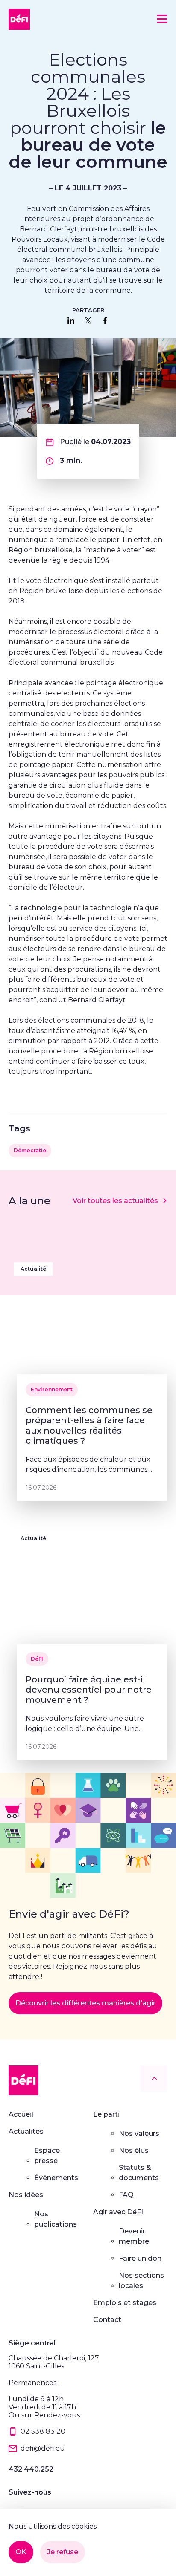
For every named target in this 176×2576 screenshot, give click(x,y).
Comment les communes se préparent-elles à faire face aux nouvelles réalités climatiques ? (89, 1425)
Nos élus (134, 2151)
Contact (107, 2320)
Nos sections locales (141, 2280)
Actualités (26, 2131)
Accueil (21, 2114)
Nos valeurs (139, 2133)
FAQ (126, 2195)
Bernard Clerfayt (97, 1000)
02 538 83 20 (43, 2431)
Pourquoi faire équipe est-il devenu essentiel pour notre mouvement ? (89, 1690)
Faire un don (140, 2258)
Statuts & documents (139, 2173)
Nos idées (26, 2195)
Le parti (106, 2114)
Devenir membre (134, 2236)
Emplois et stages (125, 2303)
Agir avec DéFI (118, 2212)
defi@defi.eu (43, 2448)
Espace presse (47, 2156)
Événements (56, 2178)
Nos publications (56, 2219)
